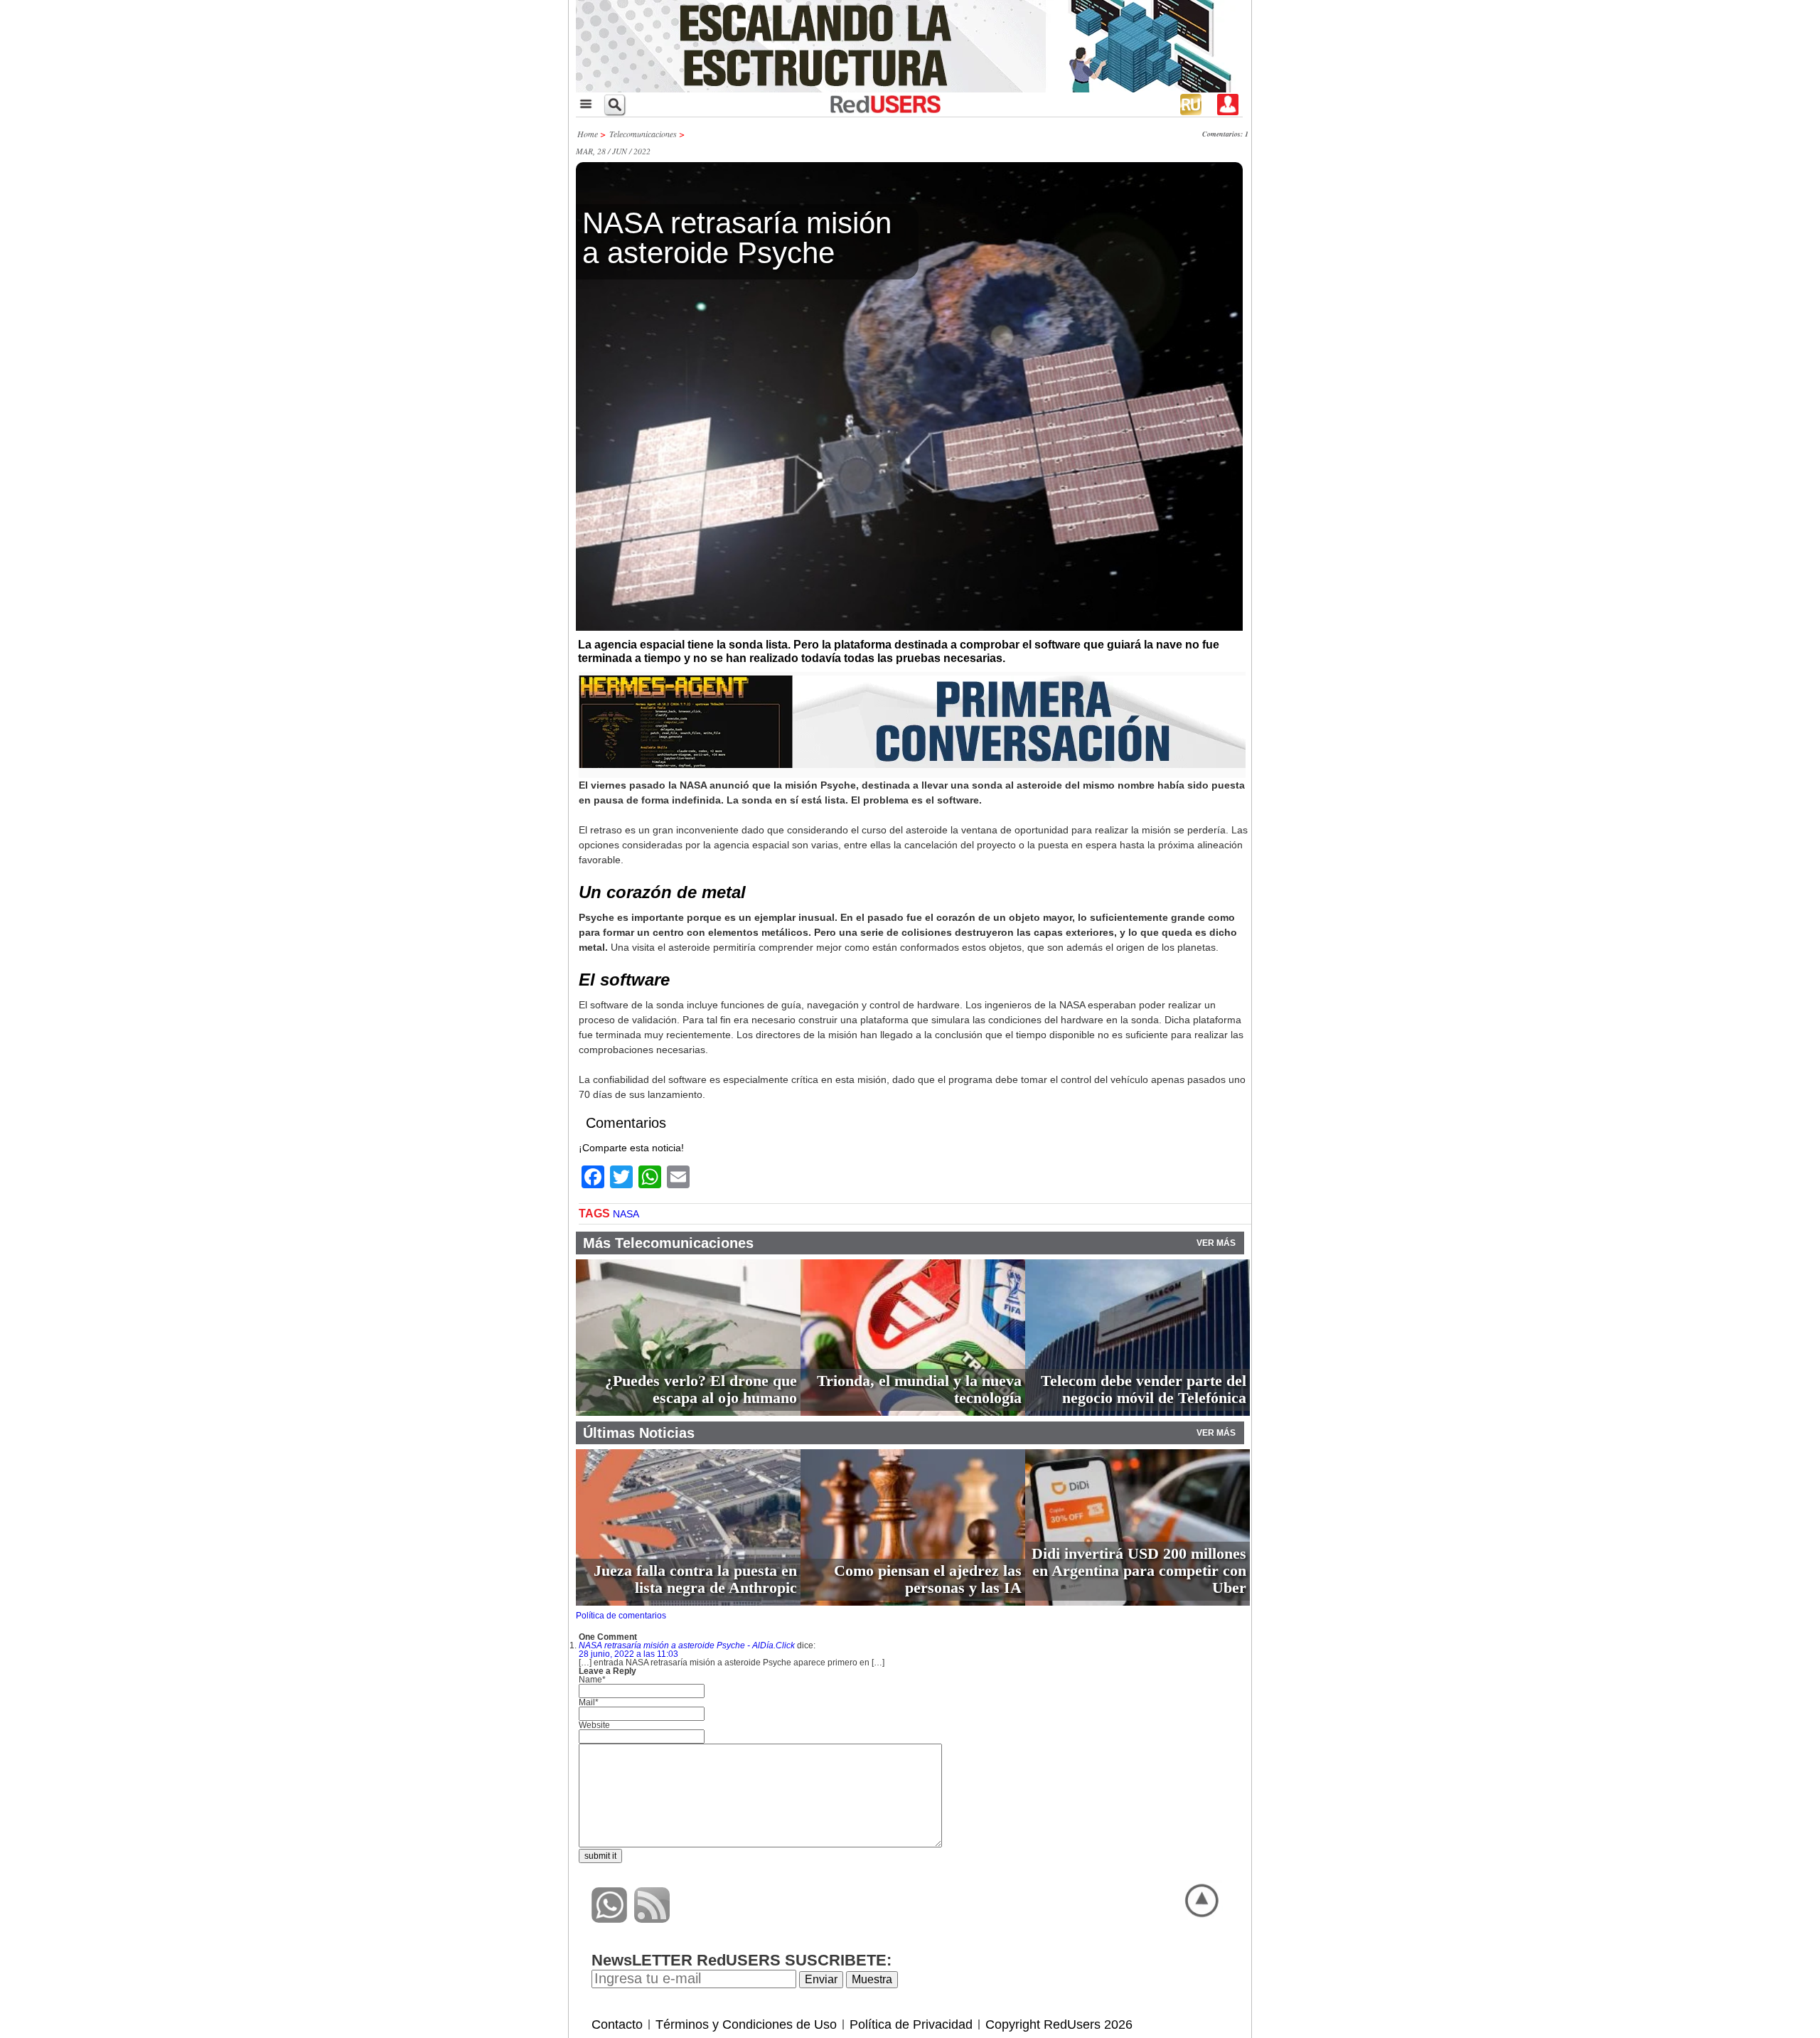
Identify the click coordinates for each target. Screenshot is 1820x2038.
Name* (592, 1680)
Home (588, 134)
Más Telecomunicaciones (668, 1243)
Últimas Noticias (639, 1433)
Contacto (617, 2024)
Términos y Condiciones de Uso (746, 2024)
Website (594, 1725)
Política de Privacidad (911, 2024)
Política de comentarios (621, 1616)
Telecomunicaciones (643, 134)
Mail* (589, 1702)
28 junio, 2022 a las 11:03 (628, 1654)
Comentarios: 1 (1225, 134)
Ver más (1216, 1243)
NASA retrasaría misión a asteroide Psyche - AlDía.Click (687, 1645)
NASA (626, 1214)
